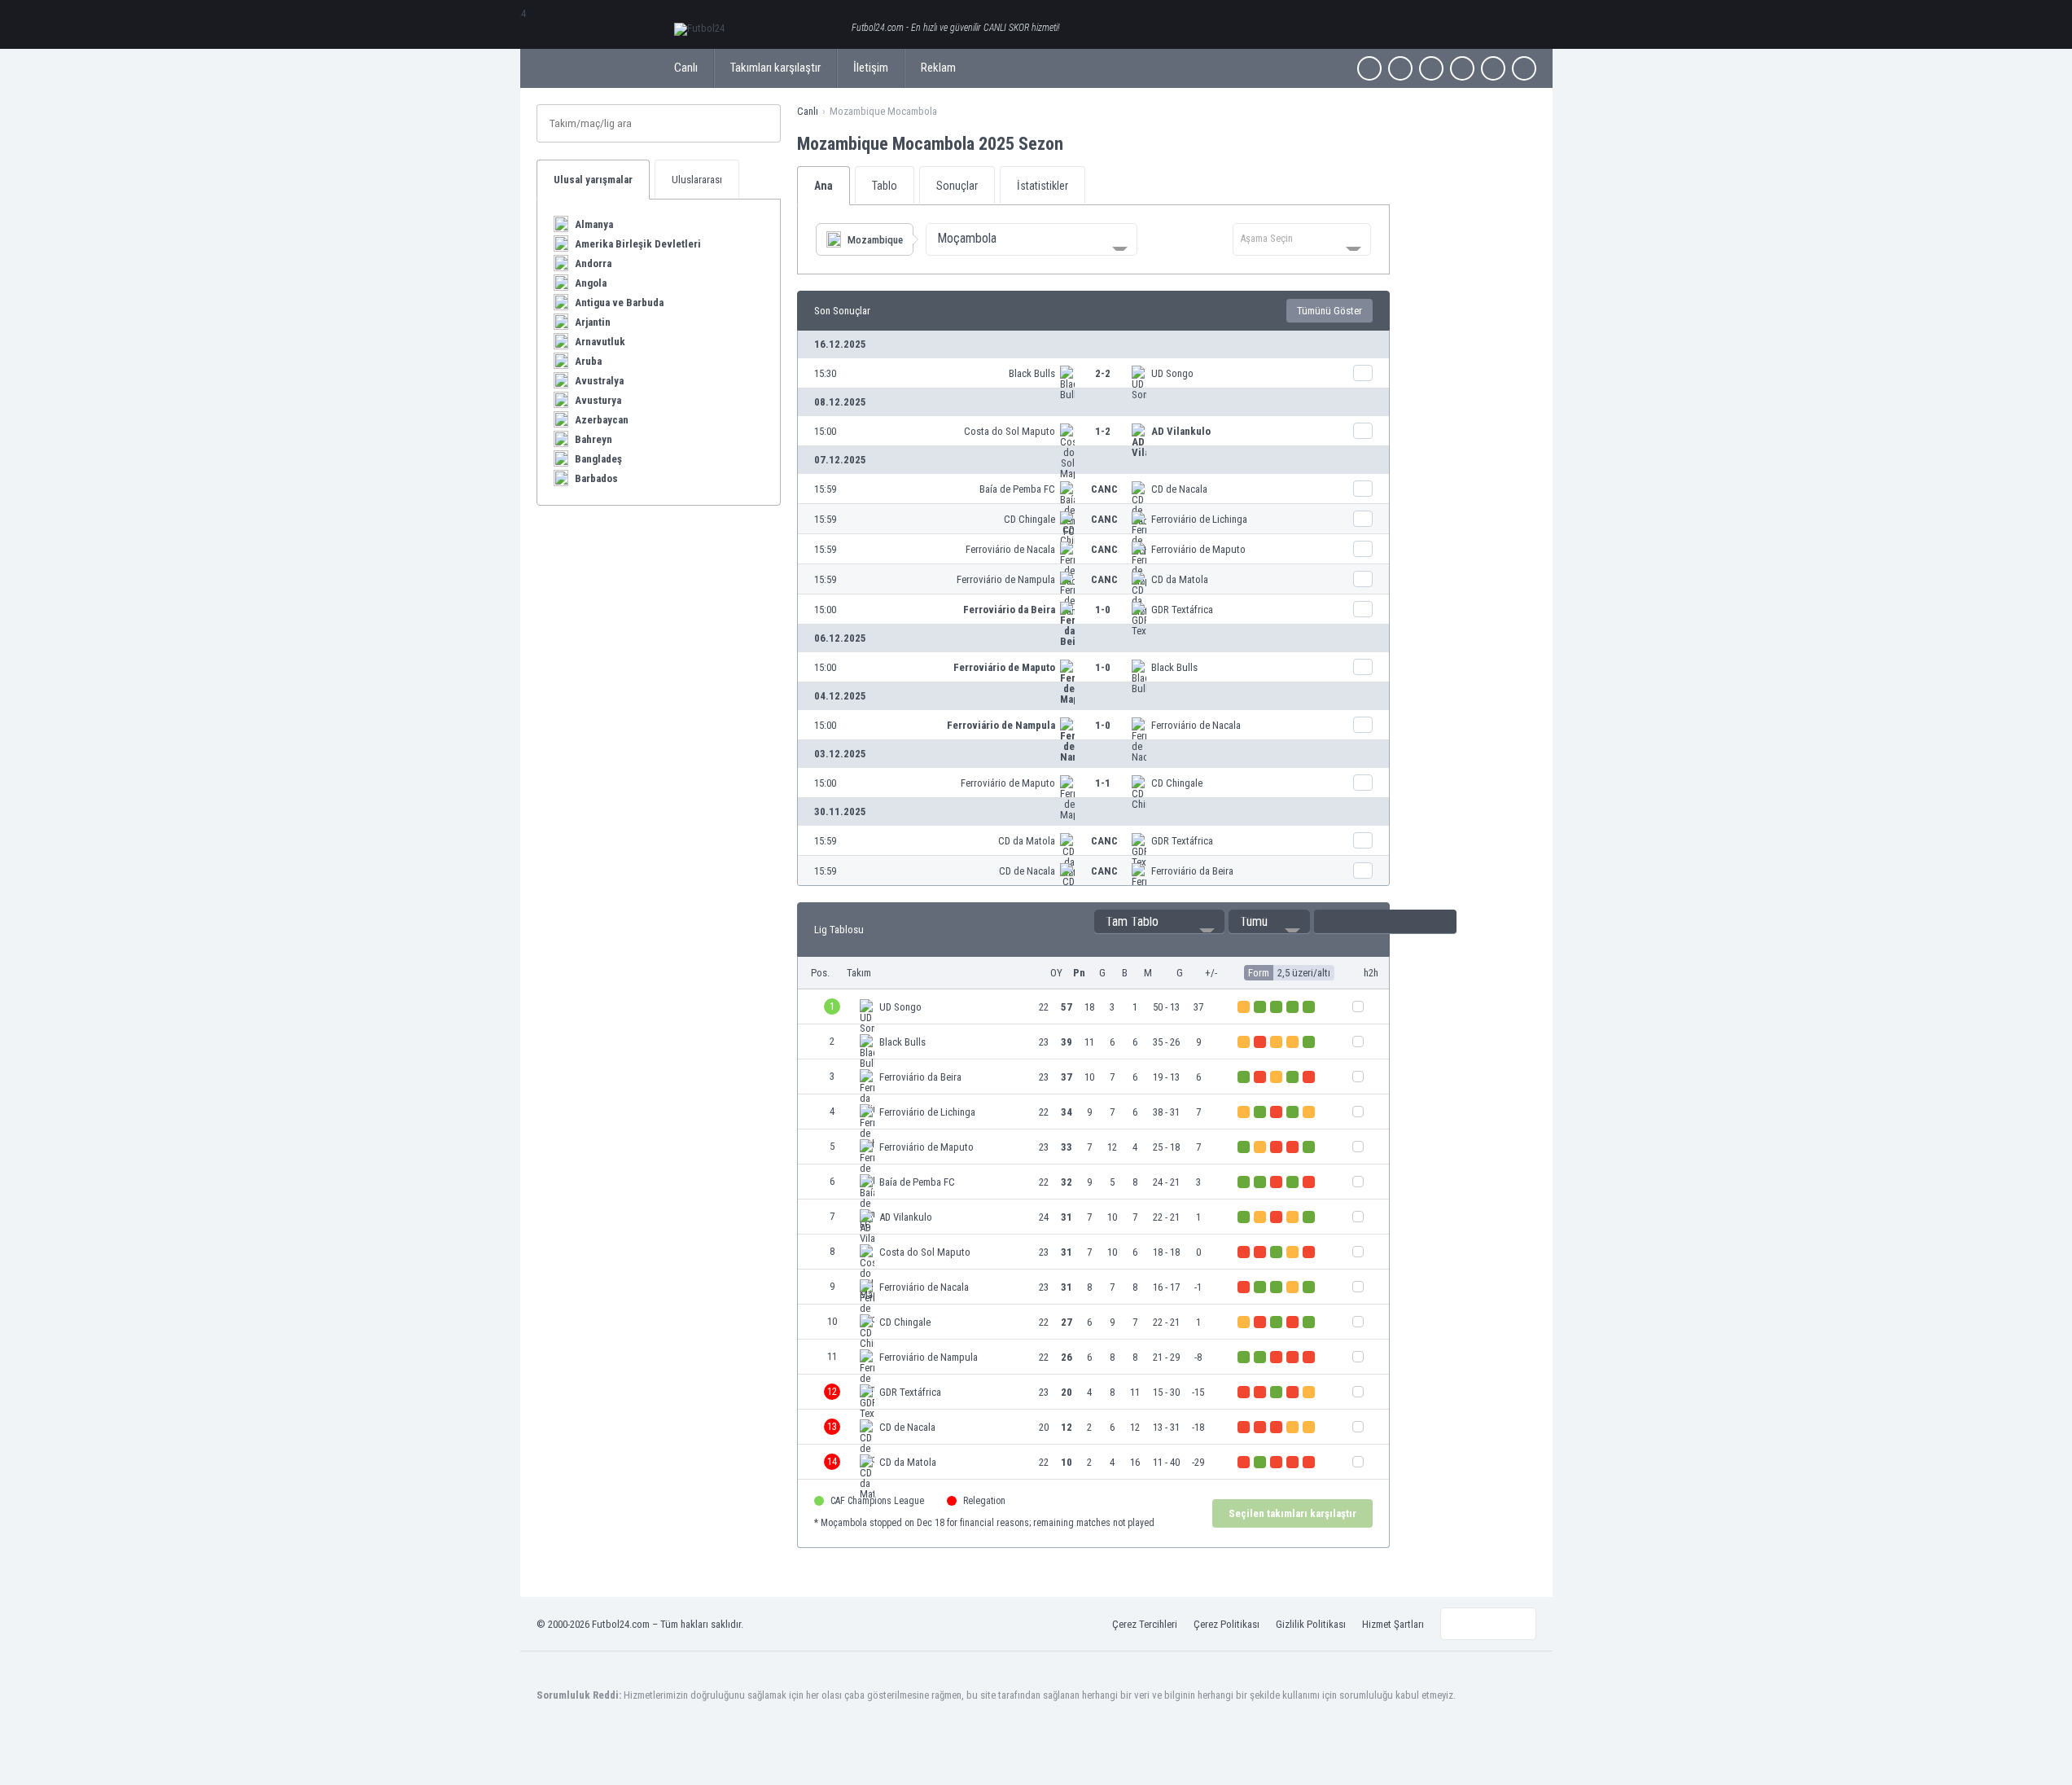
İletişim (871, 68)
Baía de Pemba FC (1017, 489)
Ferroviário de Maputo (1198, 549)
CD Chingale (1029, 519)
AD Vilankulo (1181, 431)
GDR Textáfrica (1182, 610)
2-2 (1103, 373)
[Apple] (1462, 68)
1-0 (1103, 610)
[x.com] (1400, 68)
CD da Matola (1180, 579)
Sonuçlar (957, 186)
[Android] (1493, 68)
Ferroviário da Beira (1009, 610)
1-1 (1103, 783)
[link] (1093, 373)
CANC (1104, 489)
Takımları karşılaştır (775, 68)
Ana (824, 186)
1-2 (1103, 431)
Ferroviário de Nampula (1006, 579)
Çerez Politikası (1227, 1624)
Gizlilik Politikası (1311, 1624)
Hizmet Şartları (1393, 1624)
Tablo (885, 186)
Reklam (938, 68)
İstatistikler (1043, 186)
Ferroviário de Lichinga (1199, 519)
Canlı (686, 68)
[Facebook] (1369, 68)
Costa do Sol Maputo (1010, 431)
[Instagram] (1431, 68)
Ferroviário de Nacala (1010, 549)
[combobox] (1032, 239)
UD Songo (1172, 373)
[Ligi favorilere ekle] (1078, 143)
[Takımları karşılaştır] (1363, 373)
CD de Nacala (1179, 489)
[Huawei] (1524, 68)
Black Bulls (1032, 373)
